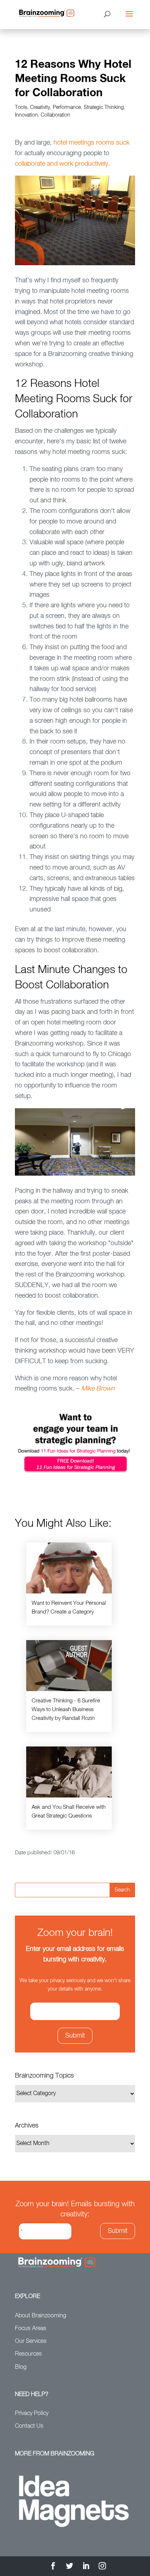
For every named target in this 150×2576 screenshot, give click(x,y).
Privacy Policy (32, 2414)
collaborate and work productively (62, 164)
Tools (21, 107)
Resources (28, 2354)
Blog (21, 2367)
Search (122, 1890)
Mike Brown (98, 1389)
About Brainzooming (41, 2316)
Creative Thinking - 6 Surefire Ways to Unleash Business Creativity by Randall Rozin (66, 1710)
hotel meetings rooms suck (92, 143)
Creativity (40, 107)
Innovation (26, 115)
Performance (67, 107)
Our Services (31, 2341)
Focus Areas (31, 2329)
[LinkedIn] (86, 2567)
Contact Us (29, 2426)
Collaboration (56, 115)
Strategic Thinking (104, 107)
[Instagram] (102, 2567)
